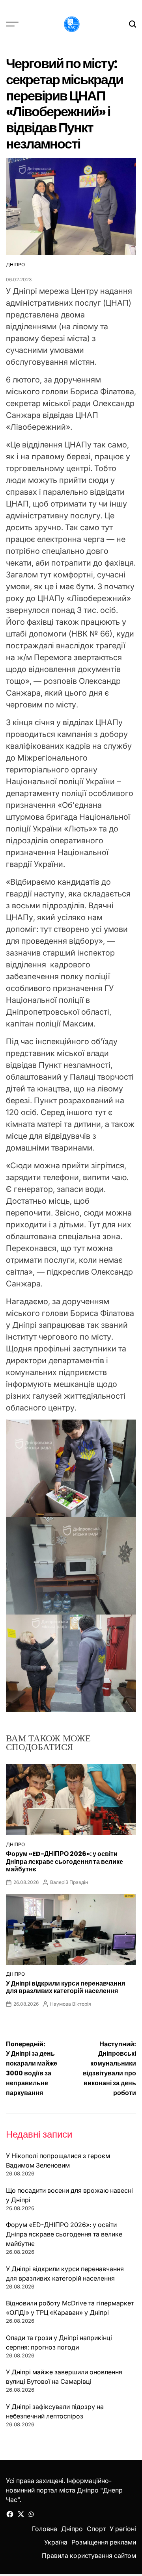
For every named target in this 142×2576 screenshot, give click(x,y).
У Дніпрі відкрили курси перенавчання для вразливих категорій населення (65, 1987)
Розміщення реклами (104, 2542)
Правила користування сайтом (89, 2556)
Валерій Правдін (69, 1882)
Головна (45, 2529)
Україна (56, 2542)
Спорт (96, 2529)
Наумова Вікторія (71, 2004)
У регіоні (123, 2529)
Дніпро (15, 264)
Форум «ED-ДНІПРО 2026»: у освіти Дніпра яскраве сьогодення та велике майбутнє (64, 1861)
